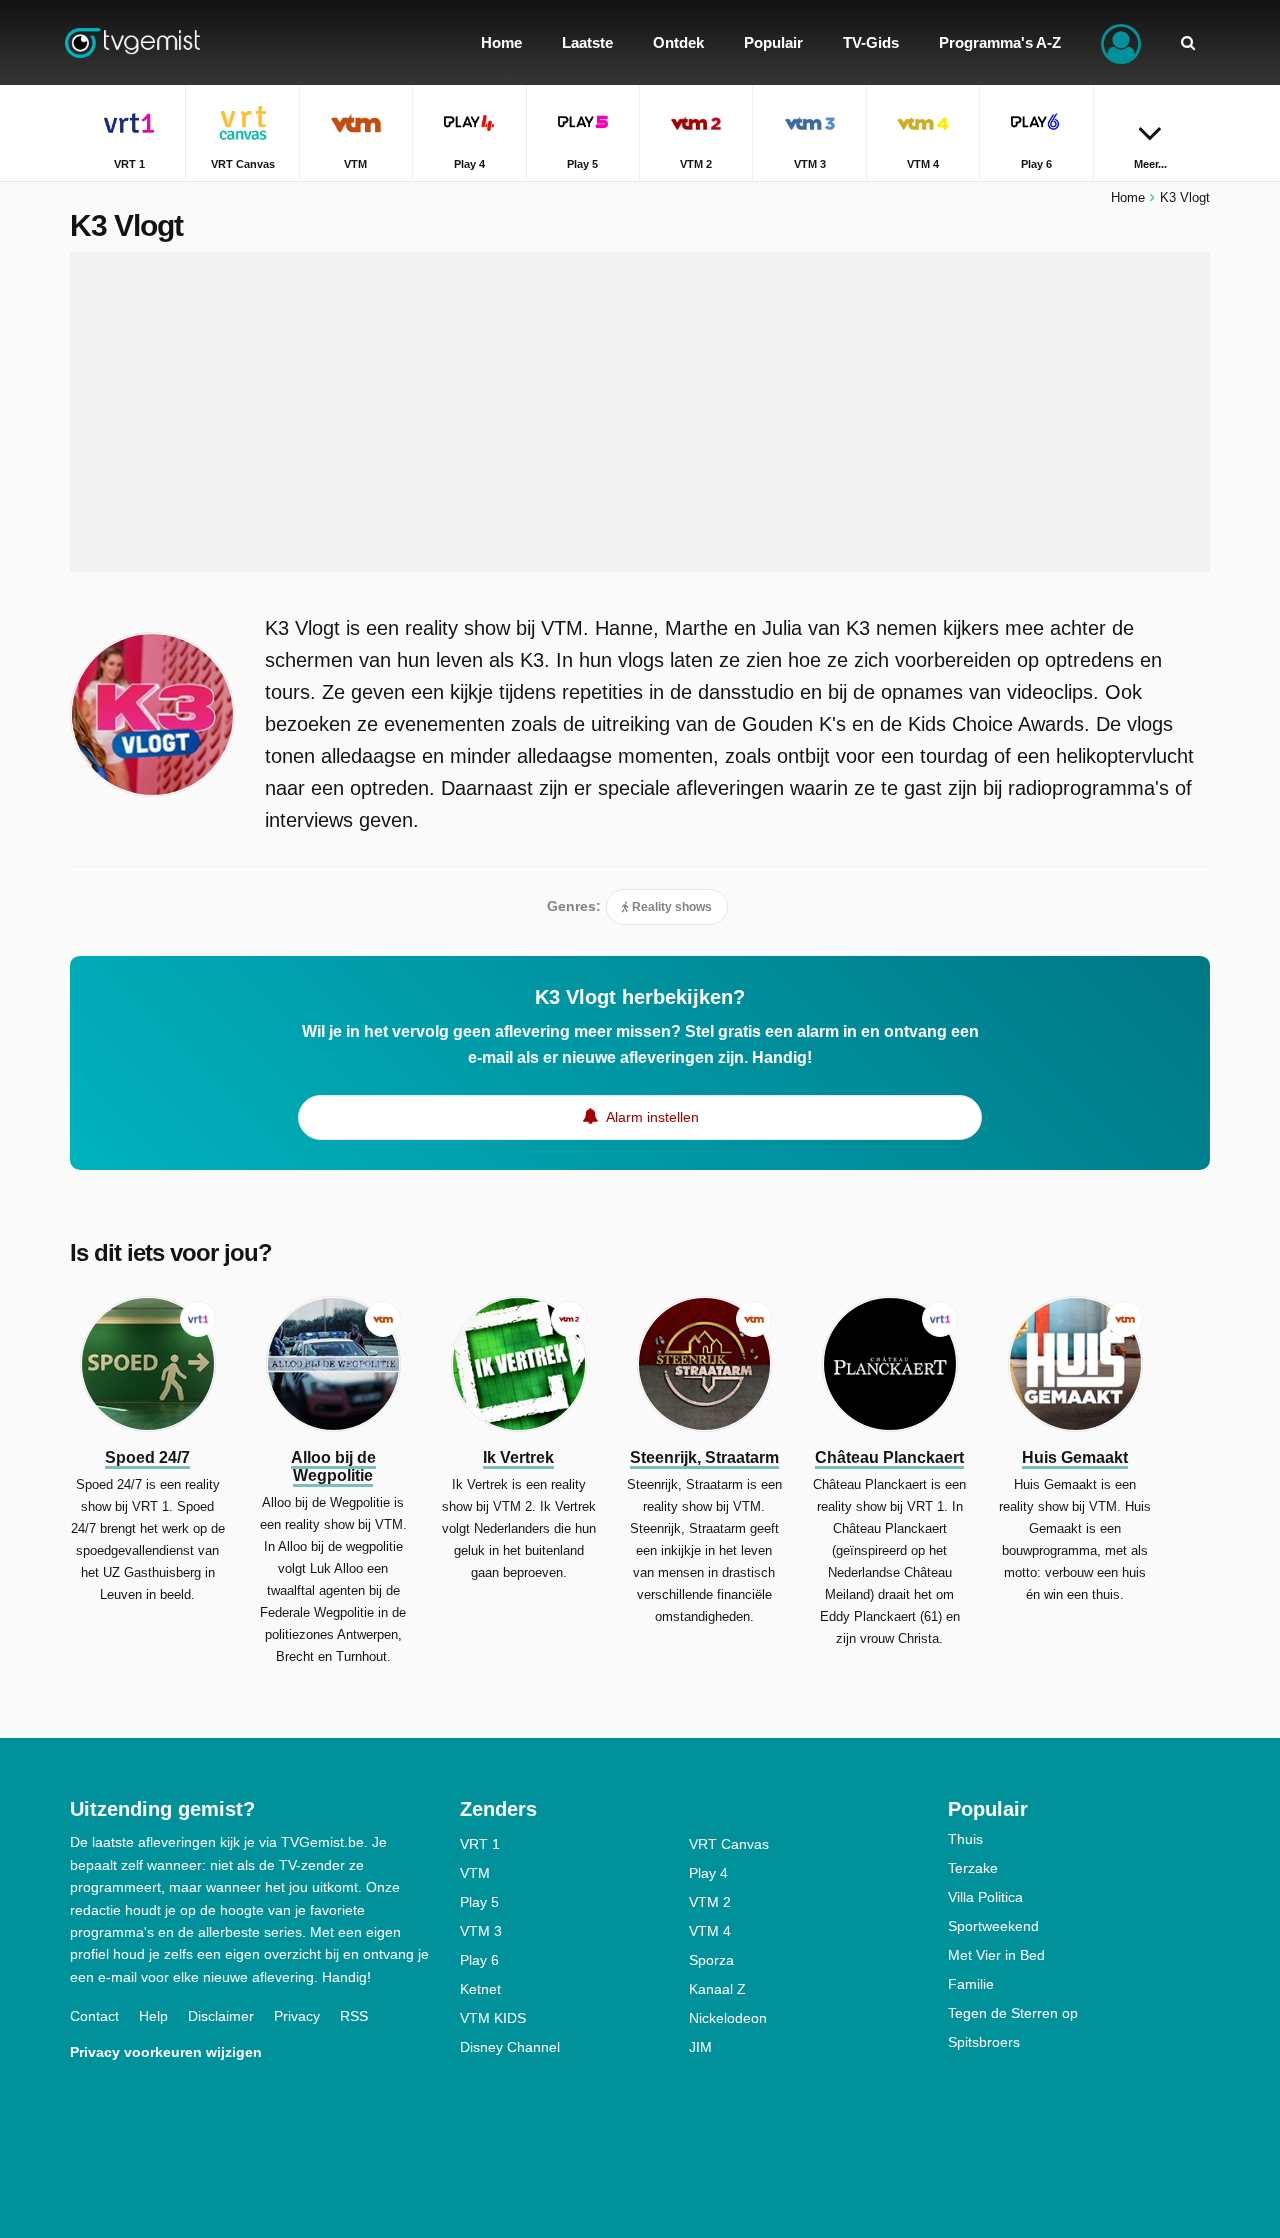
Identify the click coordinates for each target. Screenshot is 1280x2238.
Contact (94, 2016)
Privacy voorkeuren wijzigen (166, 2052)
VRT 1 (480, 1844)
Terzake (973, 1868)
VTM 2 (710, 1902)
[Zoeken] (1188, 42)
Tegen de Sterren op (1013, 2013)
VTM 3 (481, 1931)
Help (153, 2016)
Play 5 (479, 1902)
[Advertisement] (640, 412)
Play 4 (708, 1873)
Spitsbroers (984, 2042)
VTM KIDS (493, 2018)
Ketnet (480, 1989)
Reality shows (670, 907)
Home (1128, 197)
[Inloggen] (1121, 42)
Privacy (297, 2016)
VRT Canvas (729, 1844)
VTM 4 (710, 1931)
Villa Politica (985, 1897)
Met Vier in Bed (996, 1955)
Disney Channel (510, 2047)
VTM (475, 1873)
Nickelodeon (728, 2018)
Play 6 (479, 1960)
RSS (354, 2016)
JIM (700, 2047)
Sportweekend (993, 1926)
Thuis (965, 1839)
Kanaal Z (717, 1989)
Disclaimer (221, 2016)
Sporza (711, 1960)
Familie (971, 1984)
